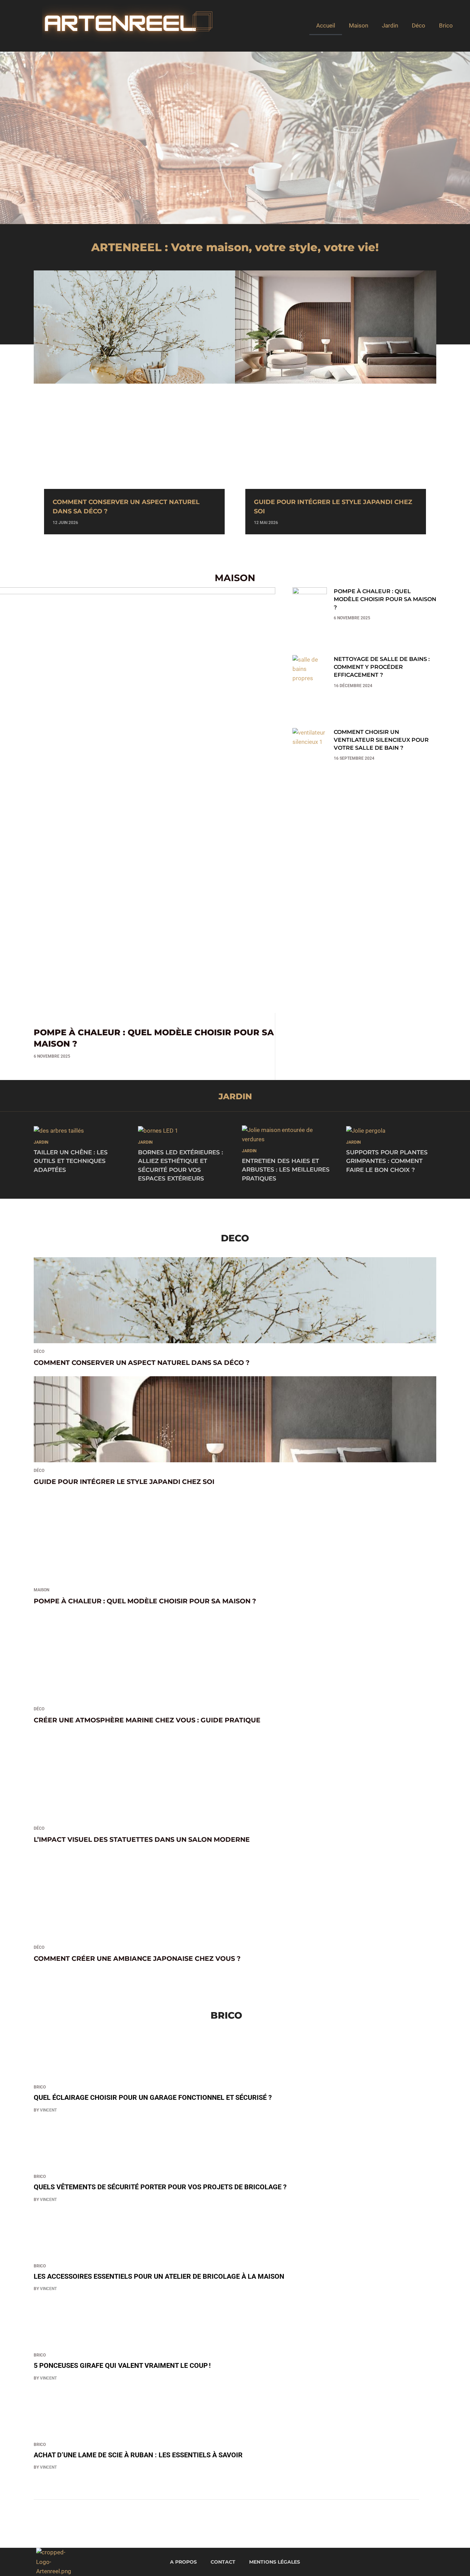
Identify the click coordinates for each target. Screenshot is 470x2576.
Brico (446, 25)
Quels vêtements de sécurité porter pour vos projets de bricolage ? (160, 2187)
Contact (223, 2562)
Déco (419, 25)
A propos (183, 2562)
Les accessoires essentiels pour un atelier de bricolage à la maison (159, 2276)
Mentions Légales (275, 2562)
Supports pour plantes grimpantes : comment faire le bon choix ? (387, 1161)
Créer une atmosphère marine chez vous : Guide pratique (147, 1720)
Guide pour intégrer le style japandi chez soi (124, 1482)
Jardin (390, 25)
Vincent (48, 2110)
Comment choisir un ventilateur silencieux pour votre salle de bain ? (381, 740)
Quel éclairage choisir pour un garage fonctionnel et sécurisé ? (153, 2098)
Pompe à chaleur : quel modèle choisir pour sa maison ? (385, 599)
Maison (359, 25)
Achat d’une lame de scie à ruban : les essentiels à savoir (138, 2455)
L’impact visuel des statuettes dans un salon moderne (142, 1840)
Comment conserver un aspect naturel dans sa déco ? (142, 1363)
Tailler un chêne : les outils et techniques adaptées (71, 1161)
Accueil (326, 25)
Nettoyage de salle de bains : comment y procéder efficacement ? (382, 667)
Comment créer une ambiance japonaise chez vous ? (137, 1959)
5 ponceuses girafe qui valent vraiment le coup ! (122, 2366)
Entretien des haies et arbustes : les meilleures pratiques (286, 1170)
